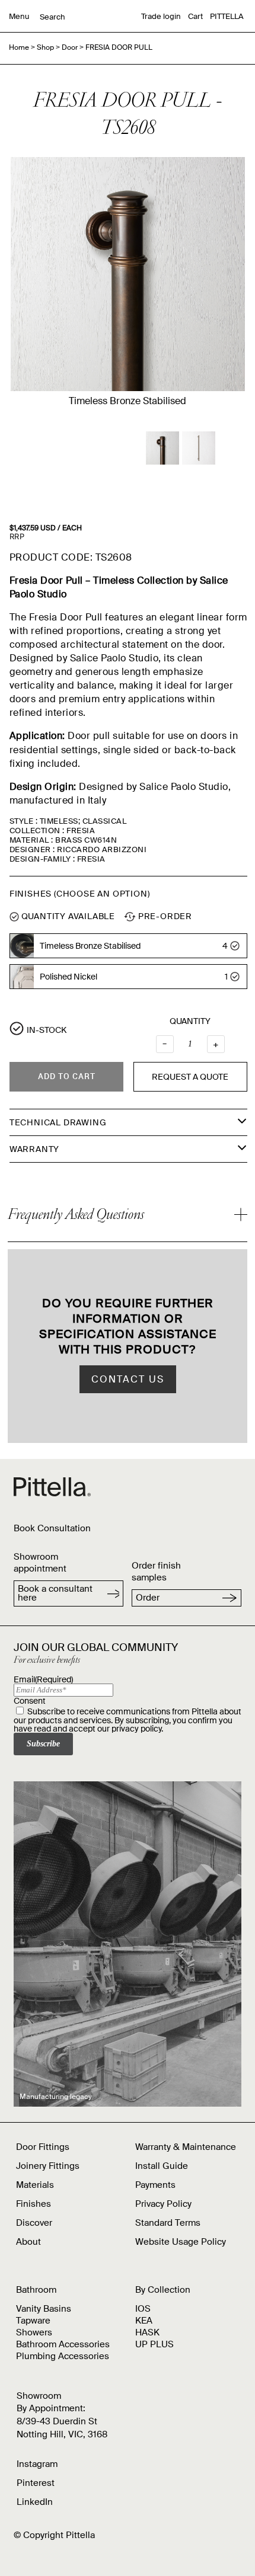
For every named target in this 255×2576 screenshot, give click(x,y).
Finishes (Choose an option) (80, 894)
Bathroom (36, 2290)
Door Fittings (43, 2147)
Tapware (33, 2321)
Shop (45, 47)
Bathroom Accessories (63, 2344)
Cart (195, 16)
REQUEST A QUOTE (190, 1077)
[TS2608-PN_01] (199, 448)
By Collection (163, 2290)
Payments (155, 2185)
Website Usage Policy (181, 2242)
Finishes (34, 2204)
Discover (34, 2223)
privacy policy (136, 1729)
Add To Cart (67, 1076)
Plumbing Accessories (63, 2356)
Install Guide (162, 2166)
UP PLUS (154, 2344)
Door (70, 47)
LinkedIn (35, 2502)
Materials (35, 2185)
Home (19, 47)
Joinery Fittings (48, 2166)
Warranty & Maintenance (186, 2147)
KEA (144, 2321)
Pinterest (36, 2483)
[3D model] (162, 448)
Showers (34, 2332)
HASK (147, 2332)
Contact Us (128, 1379)
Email (43, 1679)
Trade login (161, 16)
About (28, 2242)
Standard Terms (168, 2223)
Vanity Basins (44, 2309)
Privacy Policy (163, 2204)
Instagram (37, 2464)
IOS (143, 2309)
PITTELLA (227, 16)
